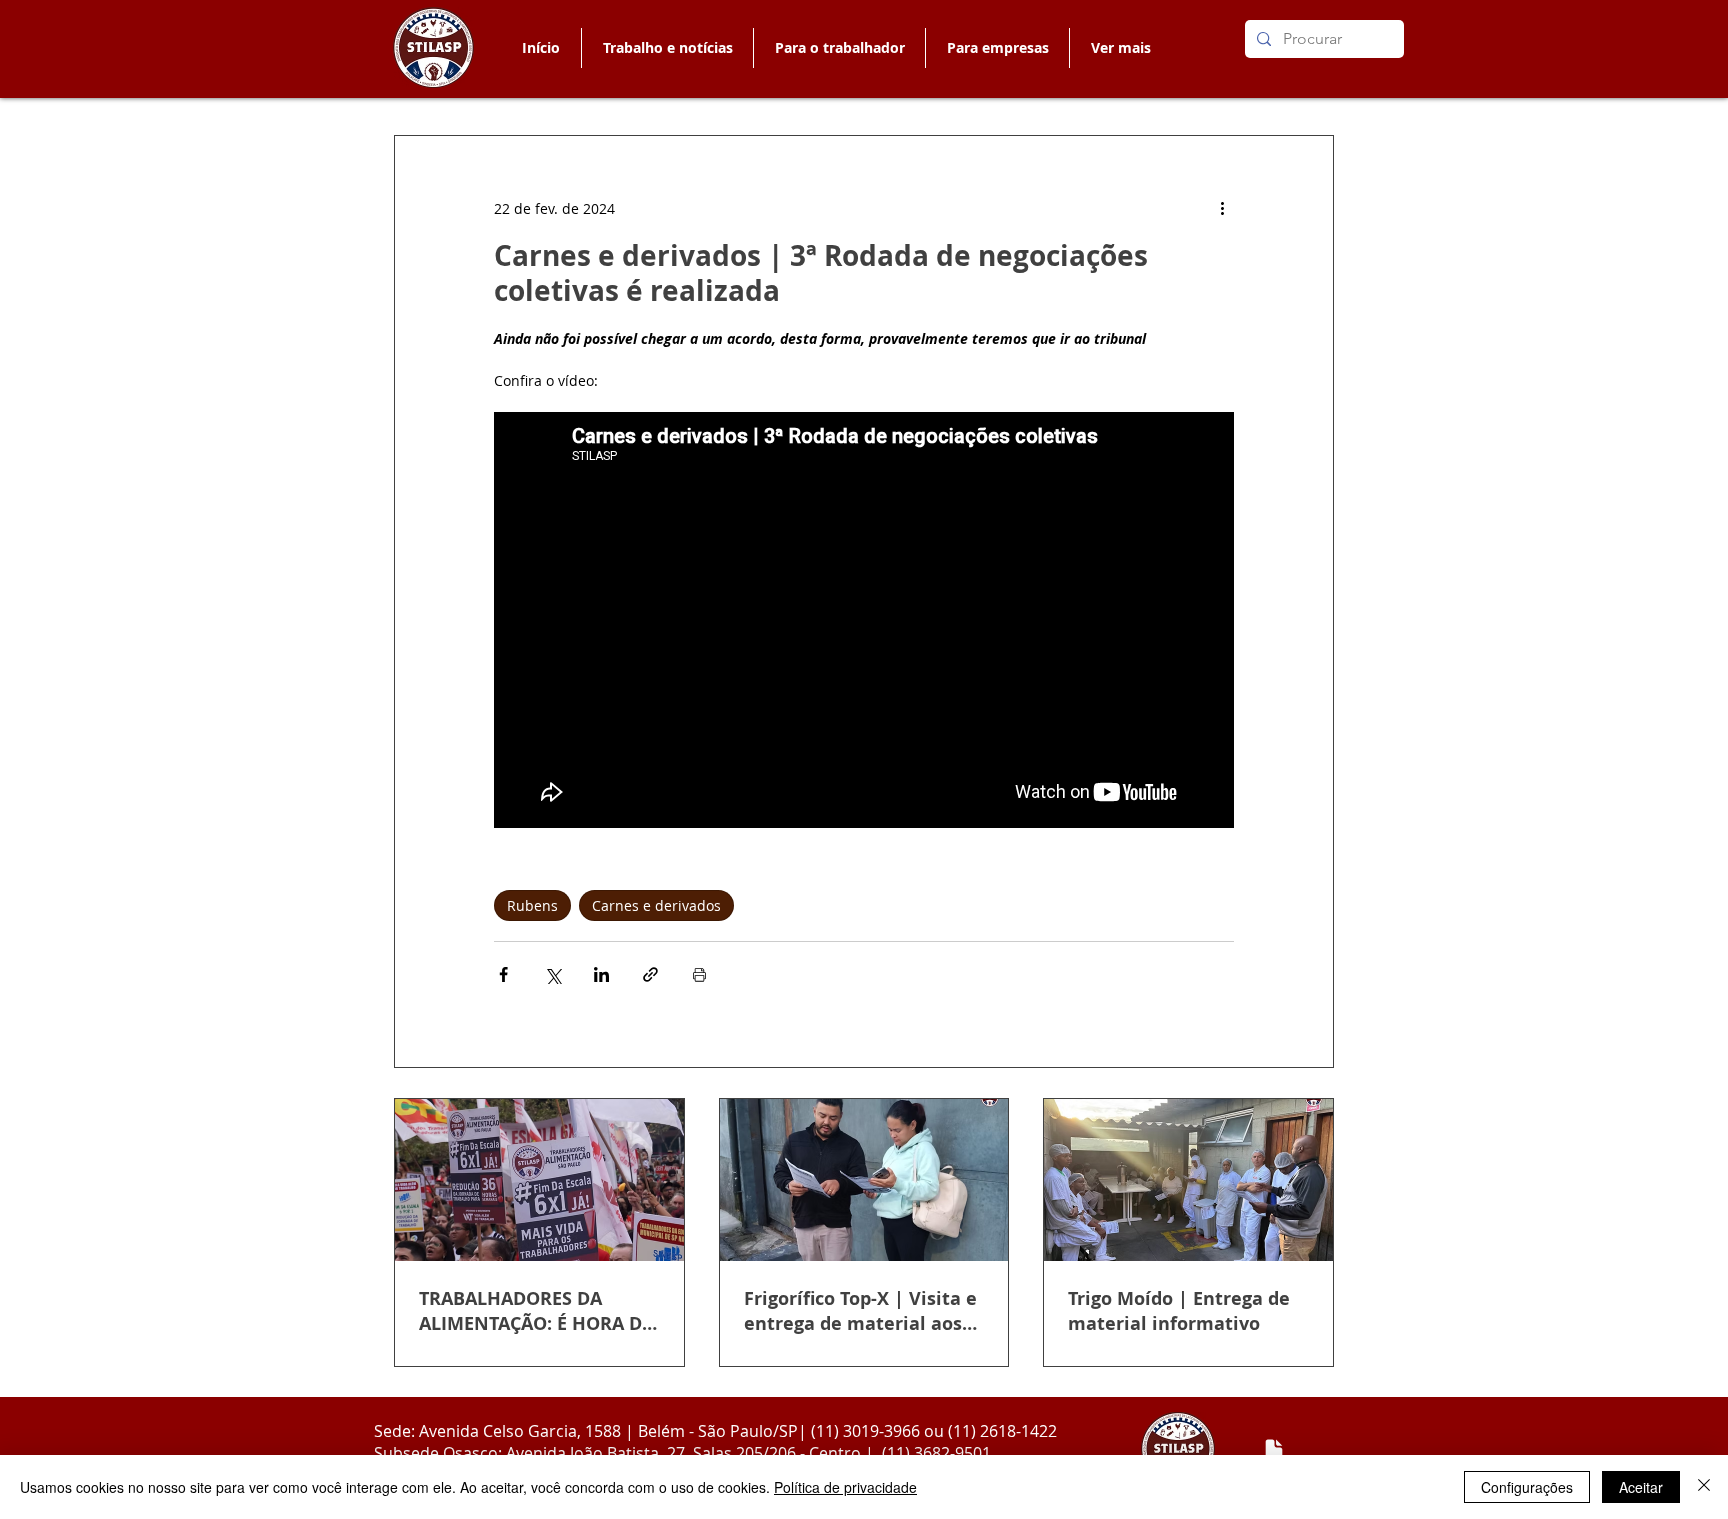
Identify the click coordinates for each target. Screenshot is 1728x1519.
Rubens (532, 905)
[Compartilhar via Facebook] (503, 974)
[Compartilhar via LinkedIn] (601, 974)
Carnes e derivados (656, 905)
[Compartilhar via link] (650, 974)
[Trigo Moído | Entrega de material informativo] (1188, 1180)
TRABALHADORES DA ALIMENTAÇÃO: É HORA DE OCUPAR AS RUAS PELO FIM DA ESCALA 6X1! (535, 1311)
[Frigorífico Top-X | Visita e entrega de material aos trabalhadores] (864, 1180)
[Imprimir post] (699, 974)
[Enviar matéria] (1274, 1450)
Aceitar (1641, 1487)
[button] (839, 48)
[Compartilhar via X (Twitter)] (552, 974)
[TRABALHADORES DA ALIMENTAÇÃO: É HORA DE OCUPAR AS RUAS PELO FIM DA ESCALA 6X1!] (539, 1180)
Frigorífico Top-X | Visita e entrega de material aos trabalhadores (860, 1311)
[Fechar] (1704, 1487)
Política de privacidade (845, 1487)
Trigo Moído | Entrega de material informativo (1179, 1311)
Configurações (1527, 1487)
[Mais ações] (1222, 208)
